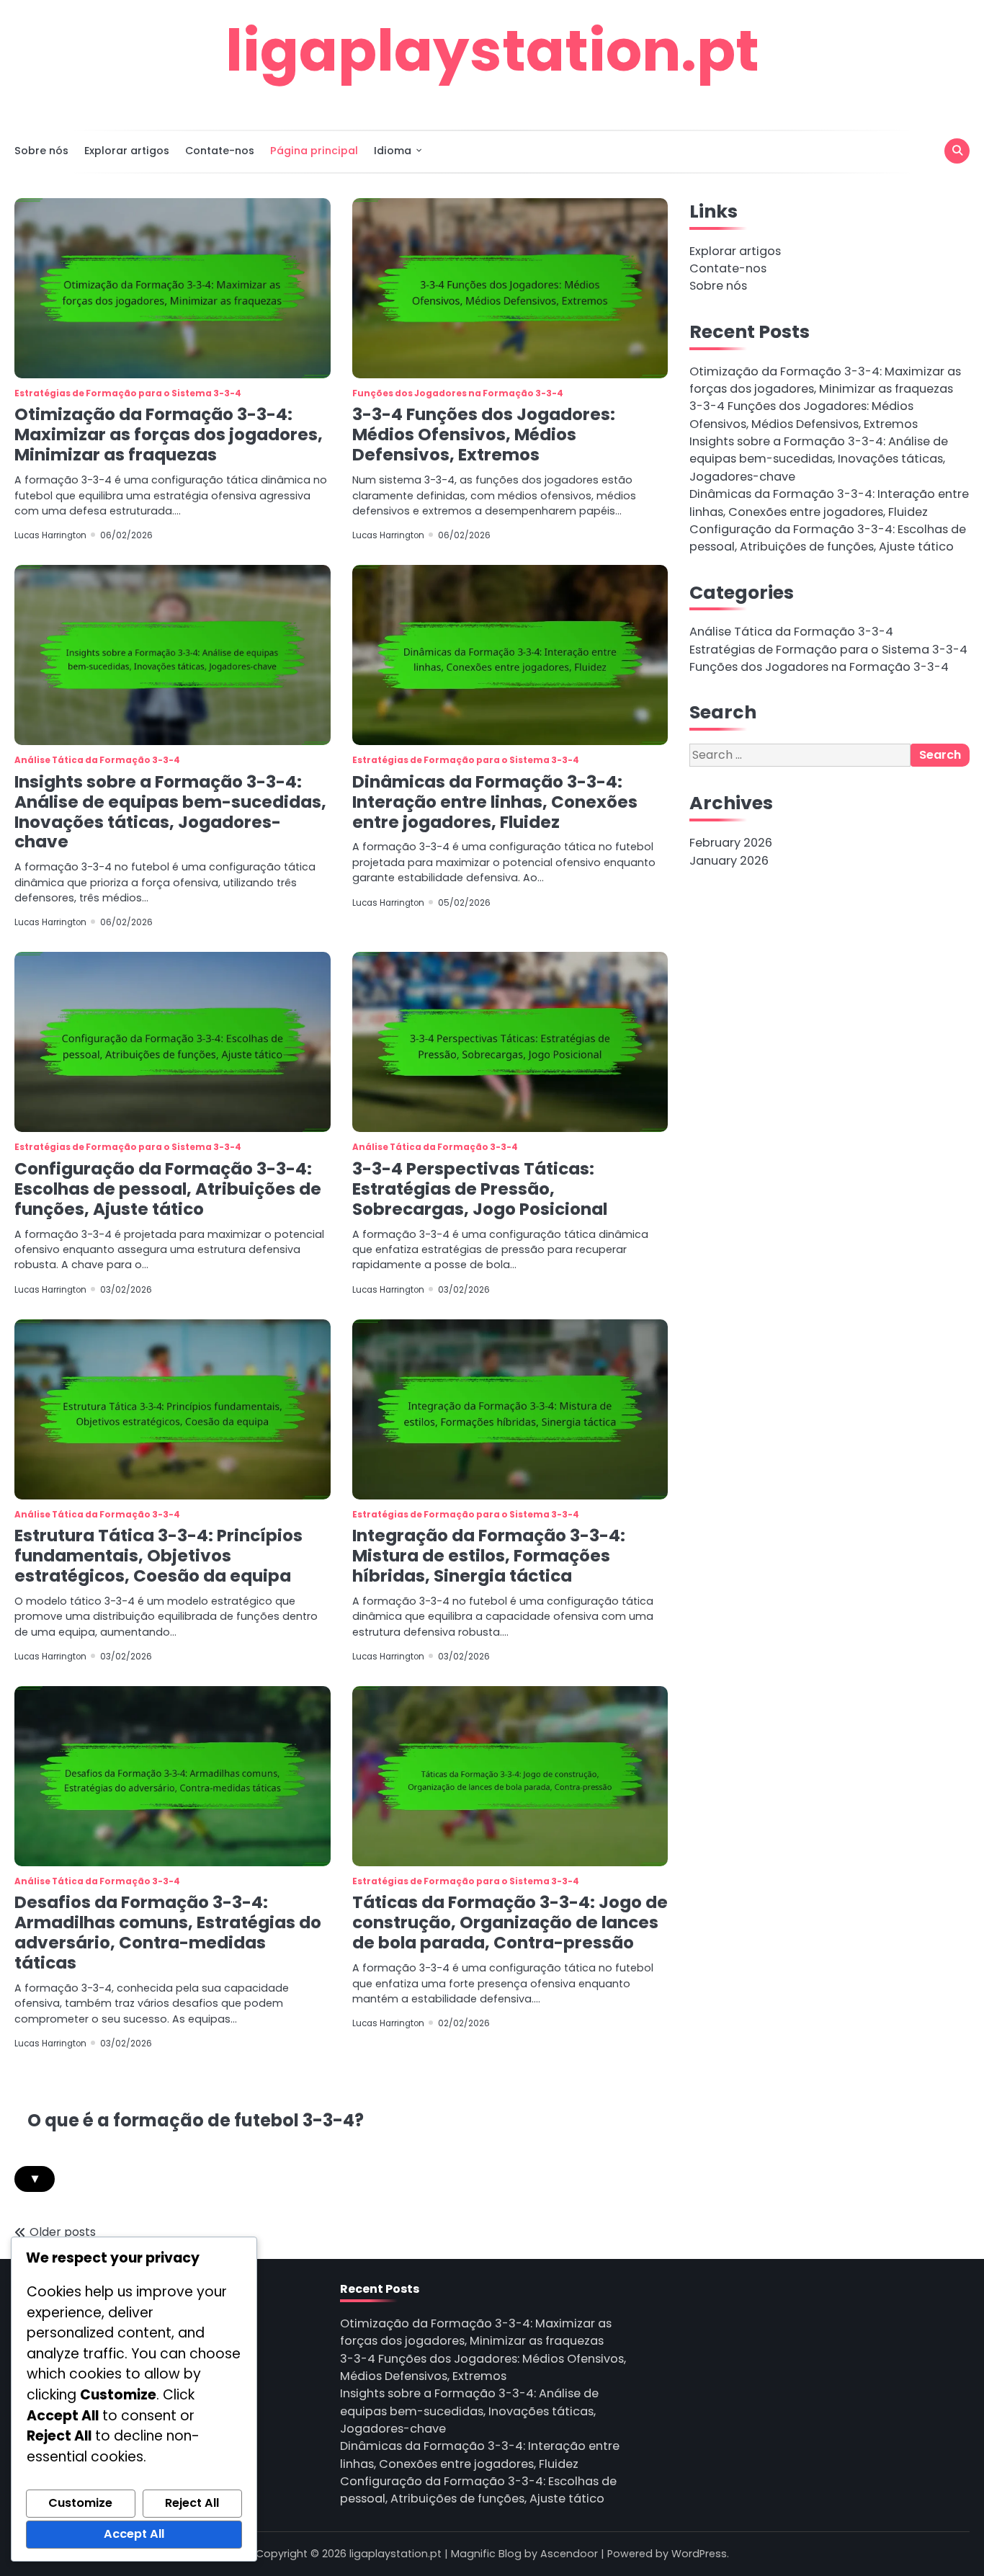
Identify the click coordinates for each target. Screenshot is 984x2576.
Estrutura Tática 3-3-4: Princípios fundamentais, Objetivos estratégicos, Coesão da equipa (158, 1556)
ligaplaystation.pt (492, 50)
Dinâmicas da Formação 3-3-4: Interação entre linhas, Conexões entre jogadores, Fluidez (495, 802)
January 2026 (729, 861)
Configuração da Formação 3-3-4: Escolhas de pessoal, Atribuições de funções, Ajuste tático (168, 1189)
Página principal (314, 151)
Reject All (192, 2503)
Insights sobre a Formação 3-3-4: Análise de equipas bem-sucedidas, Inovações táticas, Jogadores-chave (170, 812)
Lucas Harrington (50, 535)
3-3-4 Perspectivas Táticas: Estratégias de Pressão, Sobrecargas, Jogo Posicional (480, 1189)
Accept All (134, 2534)
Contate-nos (220, 151)
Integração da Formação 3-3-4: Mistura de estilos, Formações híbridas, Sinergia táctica (489, 1556)
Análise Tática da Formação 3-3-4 (97, 760)
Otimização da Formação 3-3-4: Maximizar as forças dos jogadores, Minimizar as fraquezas (169, 434)
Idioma (393, 151)
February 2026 (731, 843)
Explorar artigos (127, 151)
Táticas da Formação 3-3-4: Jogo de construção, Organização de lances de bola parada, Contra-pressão (510, 1922)
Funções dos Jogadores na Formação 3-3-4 (458, 393)
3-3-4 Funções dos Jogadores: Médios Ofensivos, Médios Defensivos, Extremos (484, 434)
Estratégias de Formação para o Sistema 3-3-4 (128, 393)
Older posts (63, 2232)
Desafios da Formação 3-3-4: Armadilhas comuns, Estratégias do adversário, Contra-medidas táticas (168, 1933)
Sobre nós (41, 151)
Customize (80, 2503)
